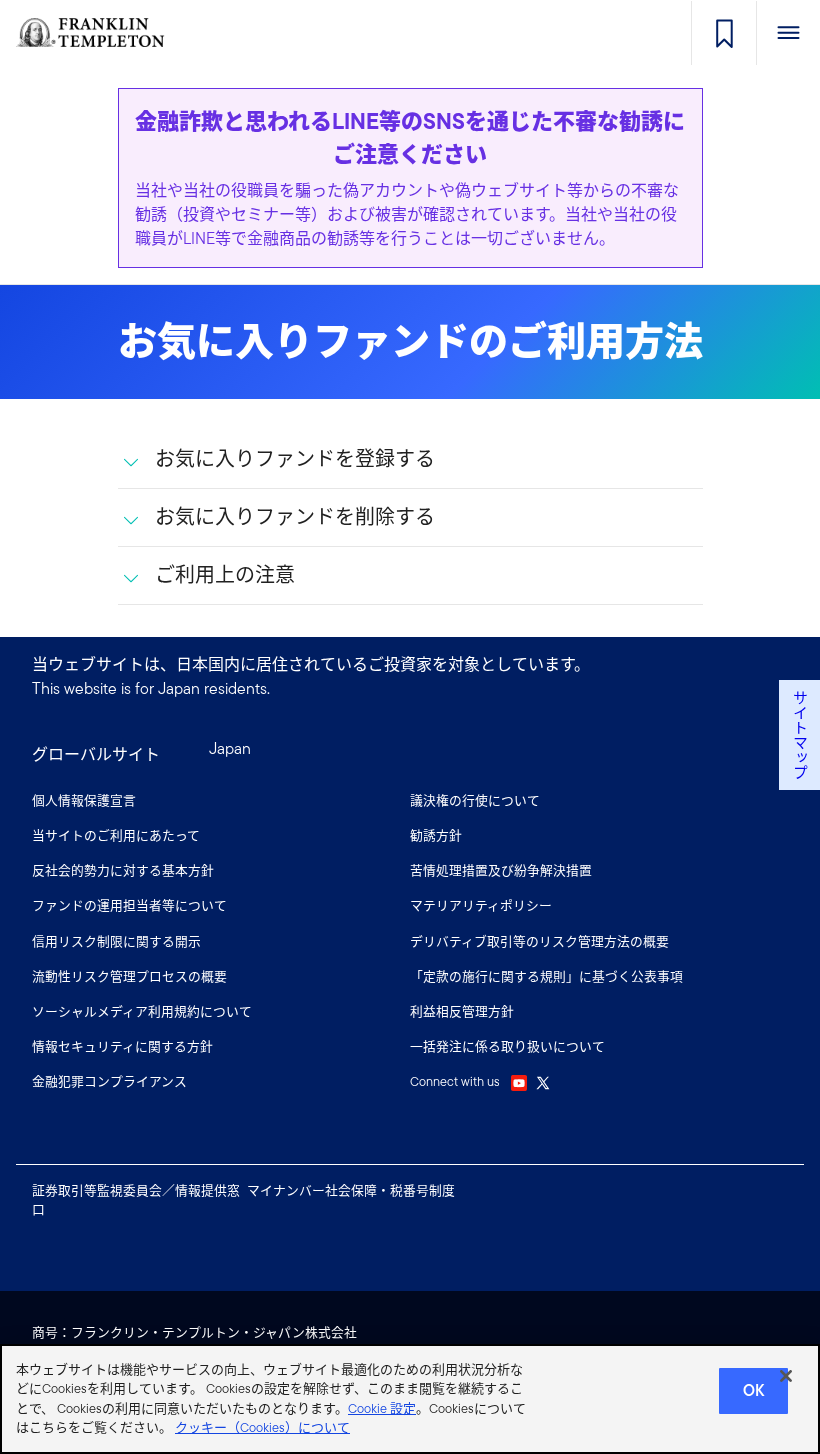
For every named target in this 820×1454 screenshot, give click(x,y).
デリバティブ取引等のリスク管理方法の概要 (539, 941)
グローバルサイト (96, 754)
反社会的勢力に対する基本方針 (123, 870)
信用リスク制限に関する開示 (116, 941)
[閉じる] (786, 1376)
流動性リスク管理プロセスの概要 (129, 976)
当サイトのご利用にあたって (116, 835)
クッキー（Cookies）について (262, 1427)
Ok (753, 1390)
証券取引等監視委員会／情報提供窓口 (136, 1200)
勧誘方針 (436, 835)
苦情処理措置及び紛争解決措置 (501, 870)
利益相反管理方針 (462, 1011)
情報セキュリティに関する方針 (122, 1046)
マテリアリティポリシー (481, 905)
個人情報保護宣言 (84, 800)
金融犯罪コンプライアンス (109, 1081)
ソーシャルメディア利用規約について (142, 1011)
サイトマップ (799, 735)
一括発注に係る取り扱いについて (507, 1046)
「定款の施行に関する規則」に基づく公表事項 (546, 976)
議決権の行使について (475, 800)
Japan (230, 748)
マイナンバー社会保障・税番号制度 (351, 1190)
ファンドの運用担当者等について (129, 905)
